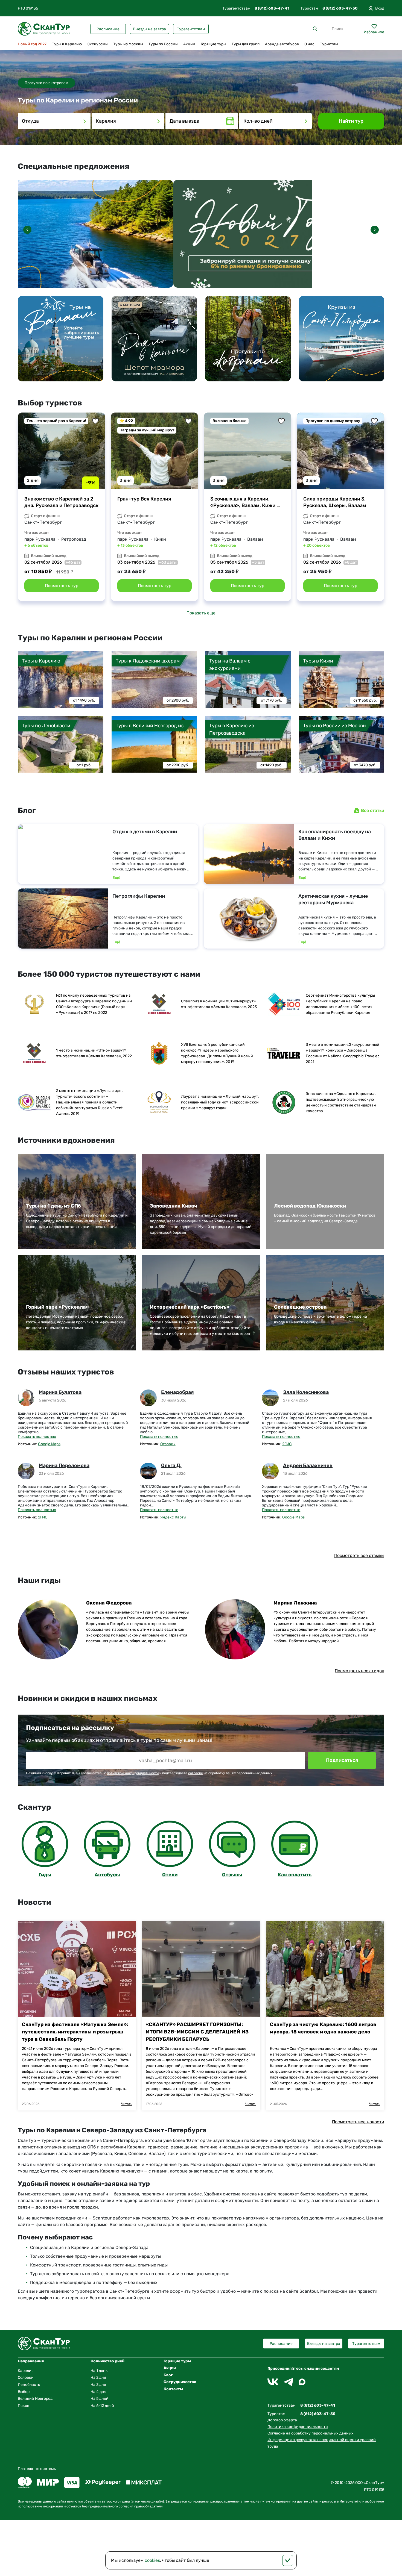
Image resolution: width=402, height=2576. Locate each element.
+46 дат (73, 562)
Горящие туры (213, 44)
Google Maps (49, 1444)
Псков (24, 2406)
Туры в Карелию (67, 44)
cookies (152, 2560)
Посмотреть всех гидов (359, 1671)
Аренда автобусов (282, 44)
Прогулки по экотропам (46, 83)
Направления (31, 2361)
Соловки (26, 2378)
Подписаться (342, 1760)
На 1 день (99, 2371)
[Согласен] (288, 2560)
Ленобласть (29, 2385)
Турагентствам (191, 29)
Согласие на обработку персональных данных (311, 2433)
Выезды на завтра (149, 29)
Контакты (173, 2389)
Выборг (24, 2392)
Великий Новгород (35, 2399)
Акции (189, 44)
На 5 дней (100, 2399)
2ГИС (287, 1444)
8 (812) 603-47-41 (272, 8)
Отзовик (168, 1444)
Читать (127, 2104)
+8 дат (351, 562)
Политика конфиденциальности (298, 2427)
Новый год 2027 (32, 44)
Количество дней (107, 2361)
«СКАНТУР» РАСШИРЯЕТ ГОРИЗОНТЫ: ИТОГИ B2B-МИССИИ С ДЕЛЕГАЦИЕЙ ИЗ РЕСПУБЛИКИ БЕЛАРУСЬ (197, 2032)
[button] (375, 230)
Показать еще (201, 613)
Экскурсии (97, 44)
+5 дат (258, 562)
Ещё (116, 877)
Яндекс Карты (173, 1517)
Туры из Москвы (128, 44)
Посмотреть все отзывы (359, 1555)
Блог (168, 2375)
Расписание (108, 29)
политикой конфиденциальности (133, 1773)
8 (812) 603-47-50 (340, 8)
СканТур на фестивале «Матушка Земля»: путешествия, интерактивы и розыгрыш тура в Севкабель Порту (75, 2032)
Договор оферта (282, 2420)
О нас (309, 44)
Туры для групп (246, 44)
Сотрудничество (180, 2382)
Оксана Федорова (109, 1603)
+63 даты (168, 562)
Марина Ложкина (295, 1603)
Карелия (26, 2371)
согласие (196, 1773)
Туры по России (163, 44)
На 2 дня (98, 2378)
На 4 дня (98, 2392)
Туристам (329, 44)
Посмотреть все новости (358, 2122)
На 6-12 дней (102, 2406)
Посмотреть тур (62, 586)
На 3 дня (98, 2385)
